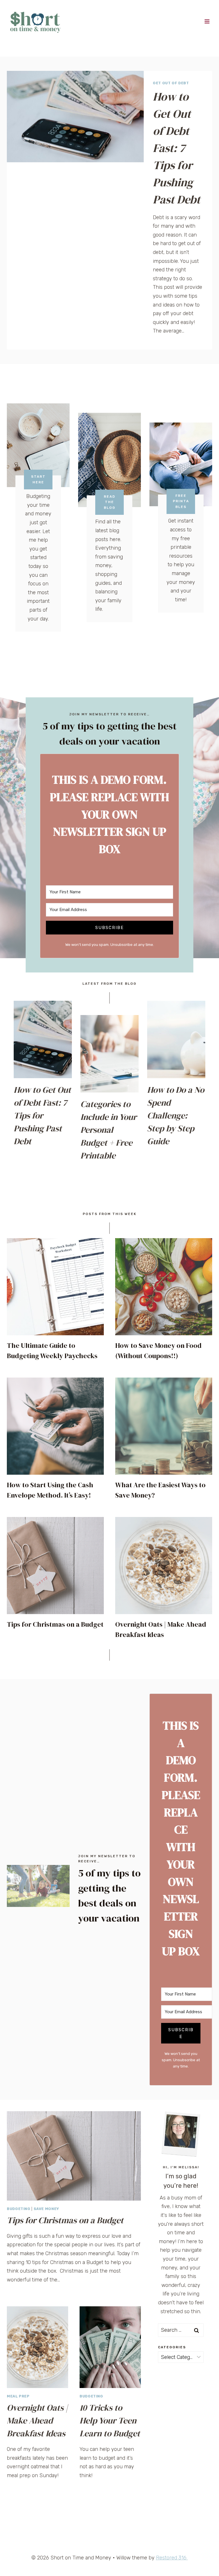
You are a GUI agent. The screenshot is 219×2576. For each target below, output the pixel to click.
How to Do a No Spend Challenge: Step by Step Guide (176, 1115)
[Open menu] (207, 21)
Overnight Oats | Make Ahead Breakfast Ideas (37, 2420)
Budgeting (19, 2209)
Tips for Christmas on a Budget (55, 1624)
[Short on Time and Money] (35, 21)
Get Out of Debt (171, 83)
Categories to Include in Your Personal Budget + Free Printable (109, 1130)
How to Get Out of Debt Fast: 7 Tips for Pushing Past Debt (177, 148)
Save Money (46, 2209)
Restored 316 (172, 2558)
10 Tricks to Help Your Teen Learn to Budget (110, 2420)
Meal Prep (18, 2396)
